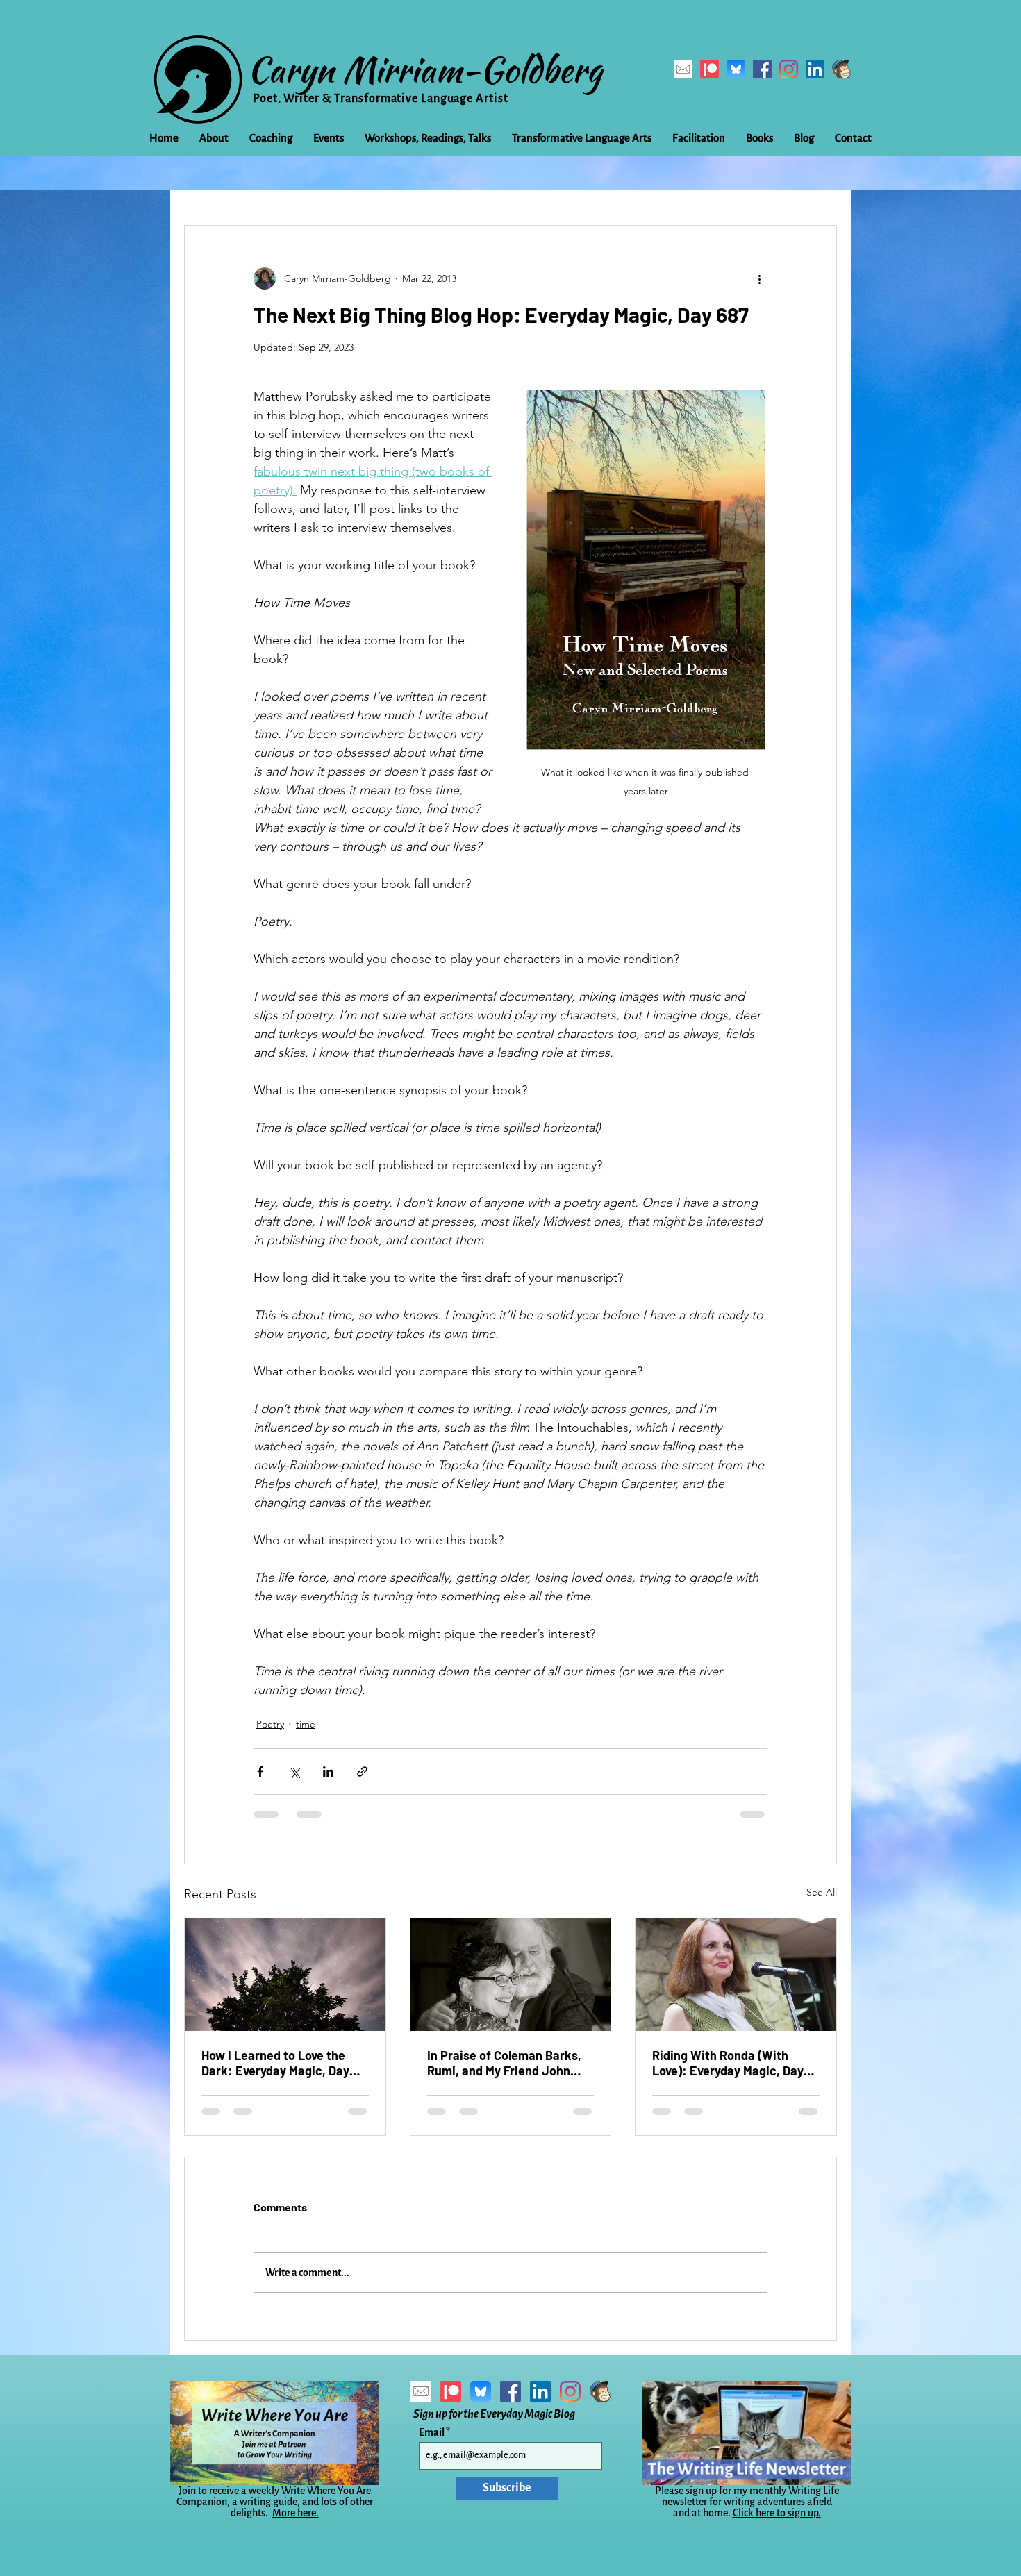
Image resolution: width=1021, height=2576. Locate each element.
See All (822, 1892)
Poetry (270, 1724)
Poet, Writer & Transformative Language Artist (381, 99)
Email (432, 2432)
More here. (296, 2513)
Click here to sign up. (777, 2513)
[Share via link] (362, 1772)
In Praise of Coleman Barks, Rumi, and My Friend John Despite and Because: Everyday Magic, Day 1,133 (504, 2063)
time (306, 1724)
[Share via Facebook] (260, 1772)
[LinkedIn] (815, 69)
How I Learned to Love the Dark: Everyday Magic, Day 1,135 (275, 2063)
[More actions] (759, 278)
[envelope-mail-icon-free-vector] (683, 69)
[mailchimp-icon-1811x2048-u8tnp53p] (841, 69)
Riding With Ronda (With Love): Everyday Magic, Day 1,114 (728, 2063)
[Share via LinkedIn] (328, 1772)
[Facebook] (762, 69)
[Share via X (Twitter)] (294, 1772)
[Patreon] (709, 69)
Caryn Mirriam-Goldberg (425, 69)
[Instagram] (789, 69)
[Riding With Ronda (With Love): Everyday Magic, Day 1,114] (736, 1975)
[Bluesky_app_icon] (736, 69)
